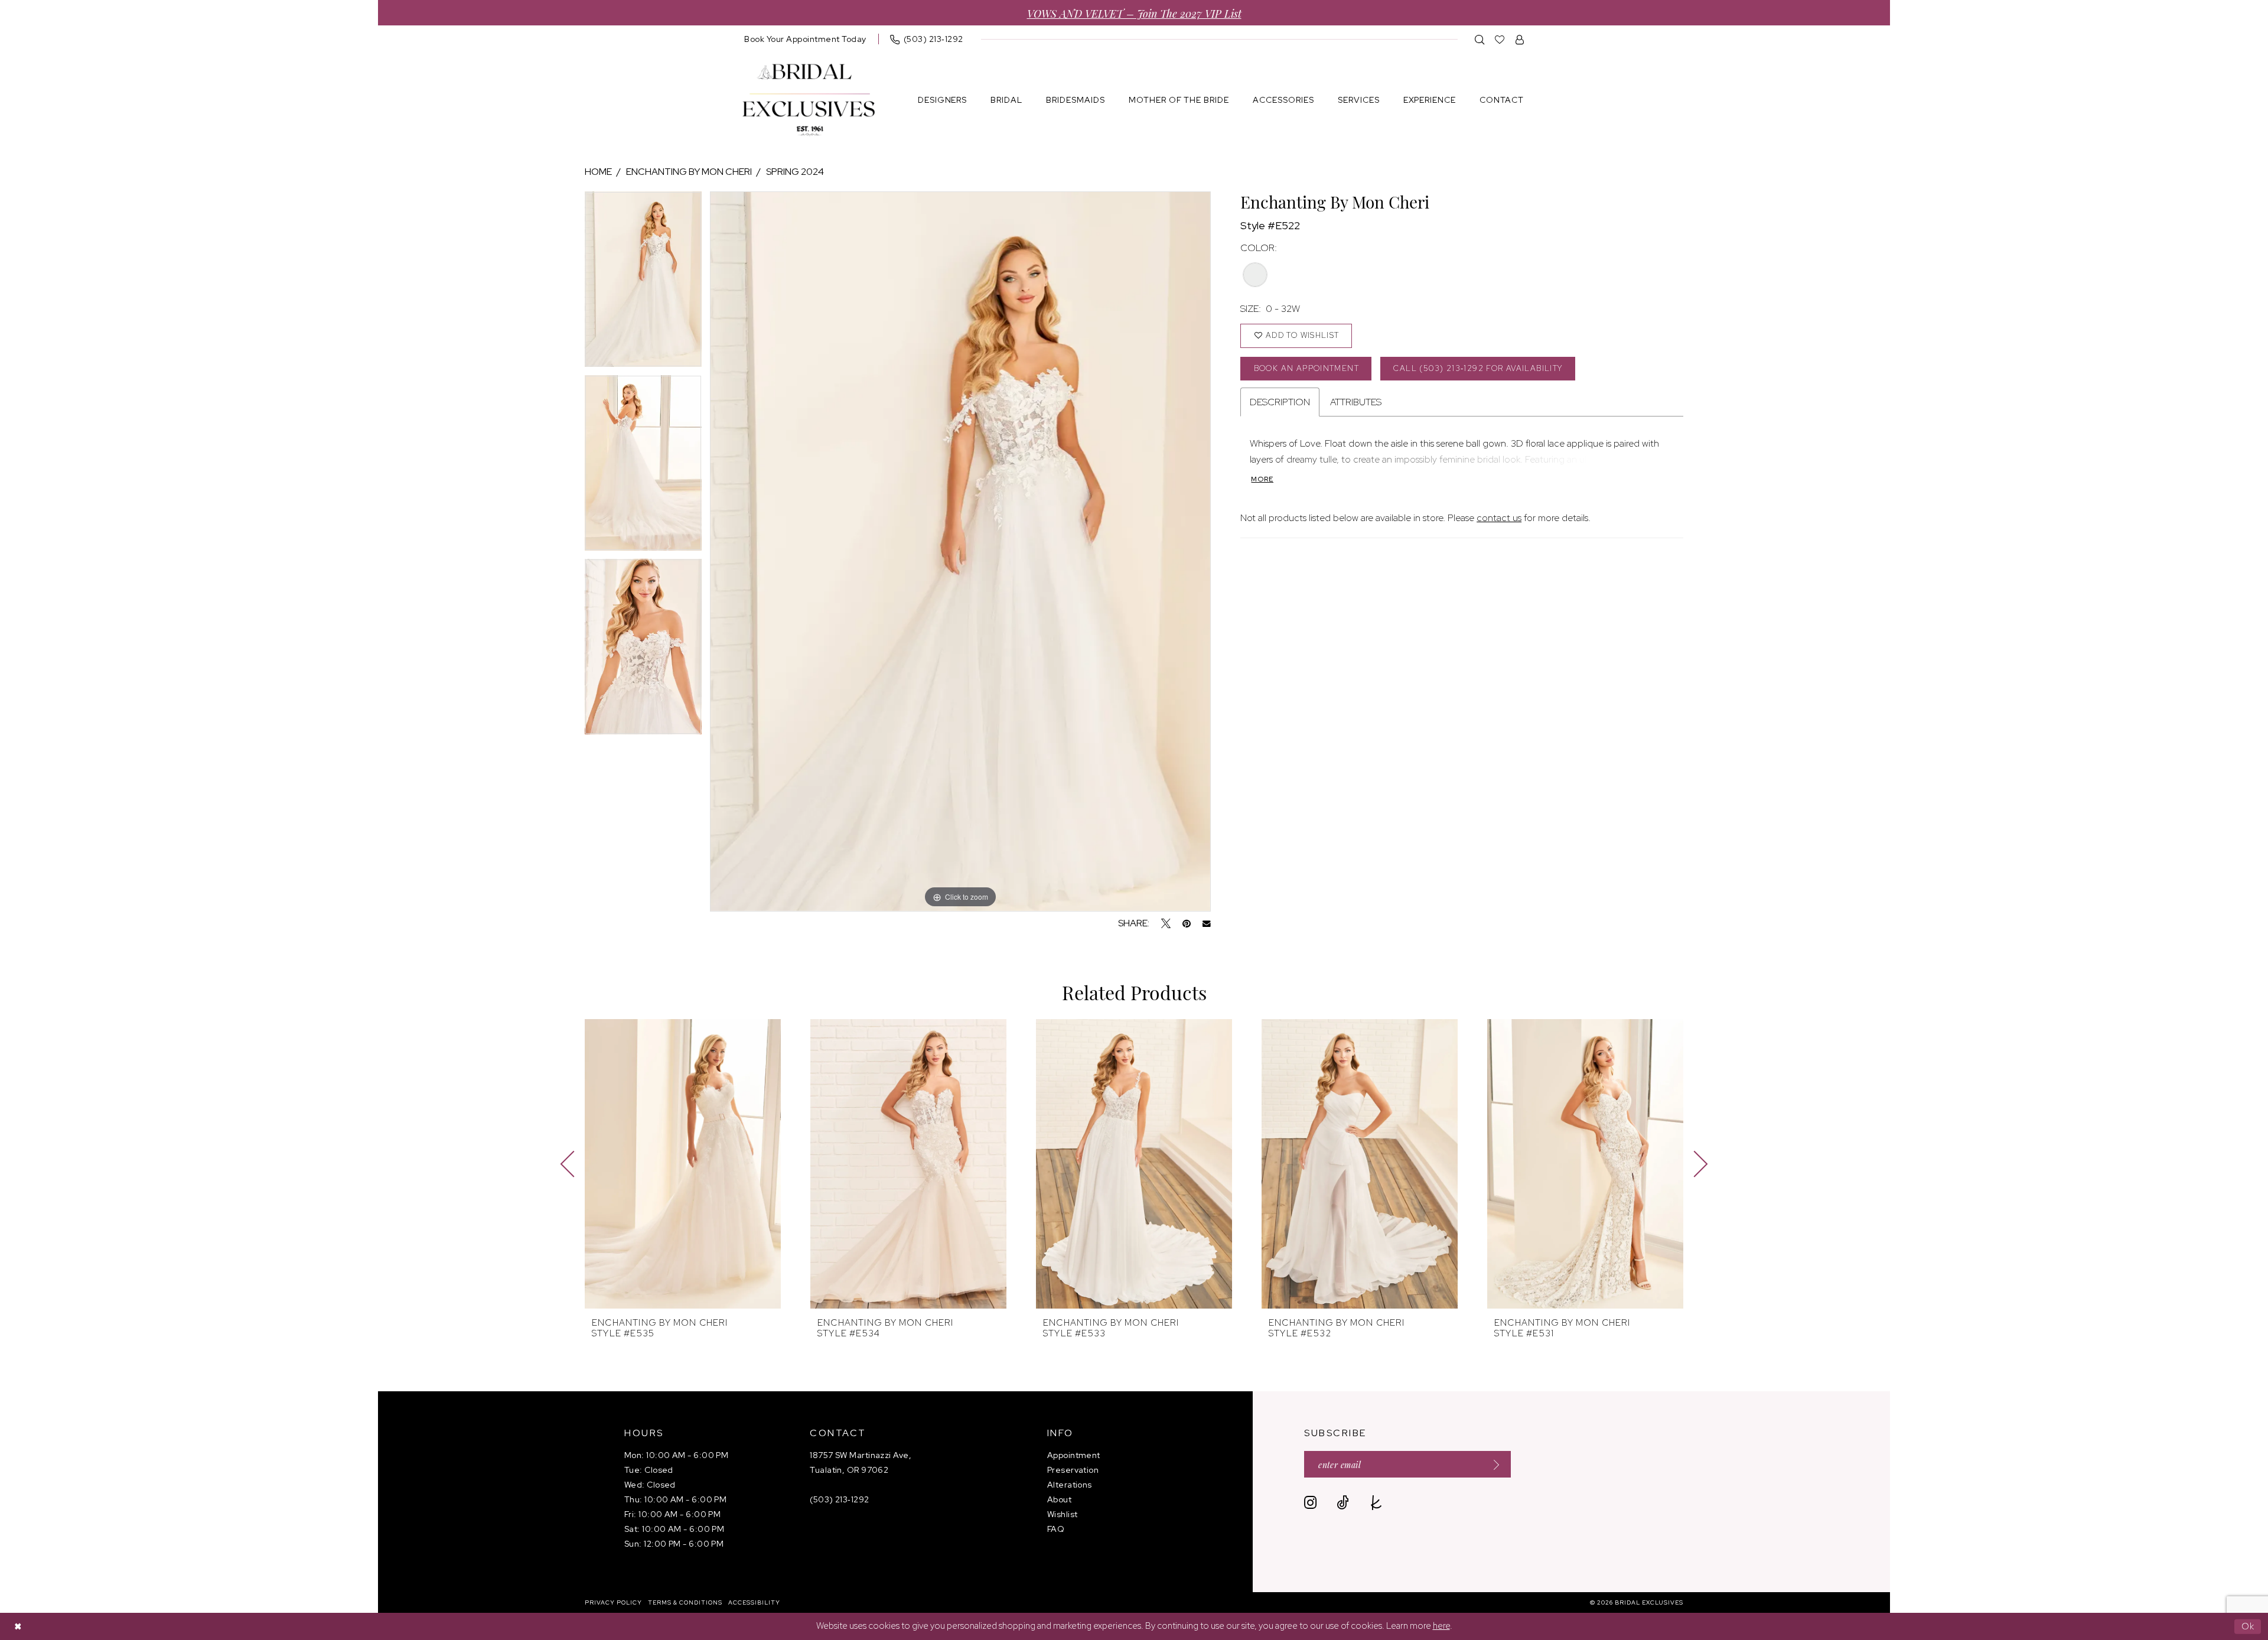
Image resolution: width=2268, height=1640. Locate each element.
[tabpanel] (643, 283)
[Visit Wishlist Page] (1500, 39)
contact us (1499, 518)
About (1059, 1499)
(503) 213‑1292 (839, 1499)
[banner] (809, 100)
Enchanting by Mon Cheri (689, 172)
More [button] (1262, 479)
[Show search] (1480, 39)
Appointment (1074, 1455)
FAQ (1056, 1529)
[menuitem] (805, 39)
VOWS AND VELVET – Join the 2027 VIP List (1134, 13)
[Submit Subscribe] (1493, 1464)
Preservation (1073, 1470)
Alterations (1070, 1485)
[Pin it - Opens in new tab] (1187, 923)
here (1441, 1626)
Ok (2248, 1626)
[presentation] (683, 1164)
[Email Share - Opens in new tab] (1207, 924)
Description (1280, 402)
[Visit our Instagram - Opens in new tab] (1310, 1503)
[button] (1520, 39)
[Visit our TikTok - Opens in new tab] (1343, 1503)
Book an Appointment (1306, 368)
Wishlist (1063, 1514)
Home (598, 172)
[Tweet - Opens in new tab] (1166, 923)
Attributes (1356, 402)
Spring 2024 (795, 172)
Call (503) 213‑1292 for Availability (1478, 368)
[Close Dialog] (18, 1627)
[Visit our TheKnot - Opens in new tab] (1376, 1503)
